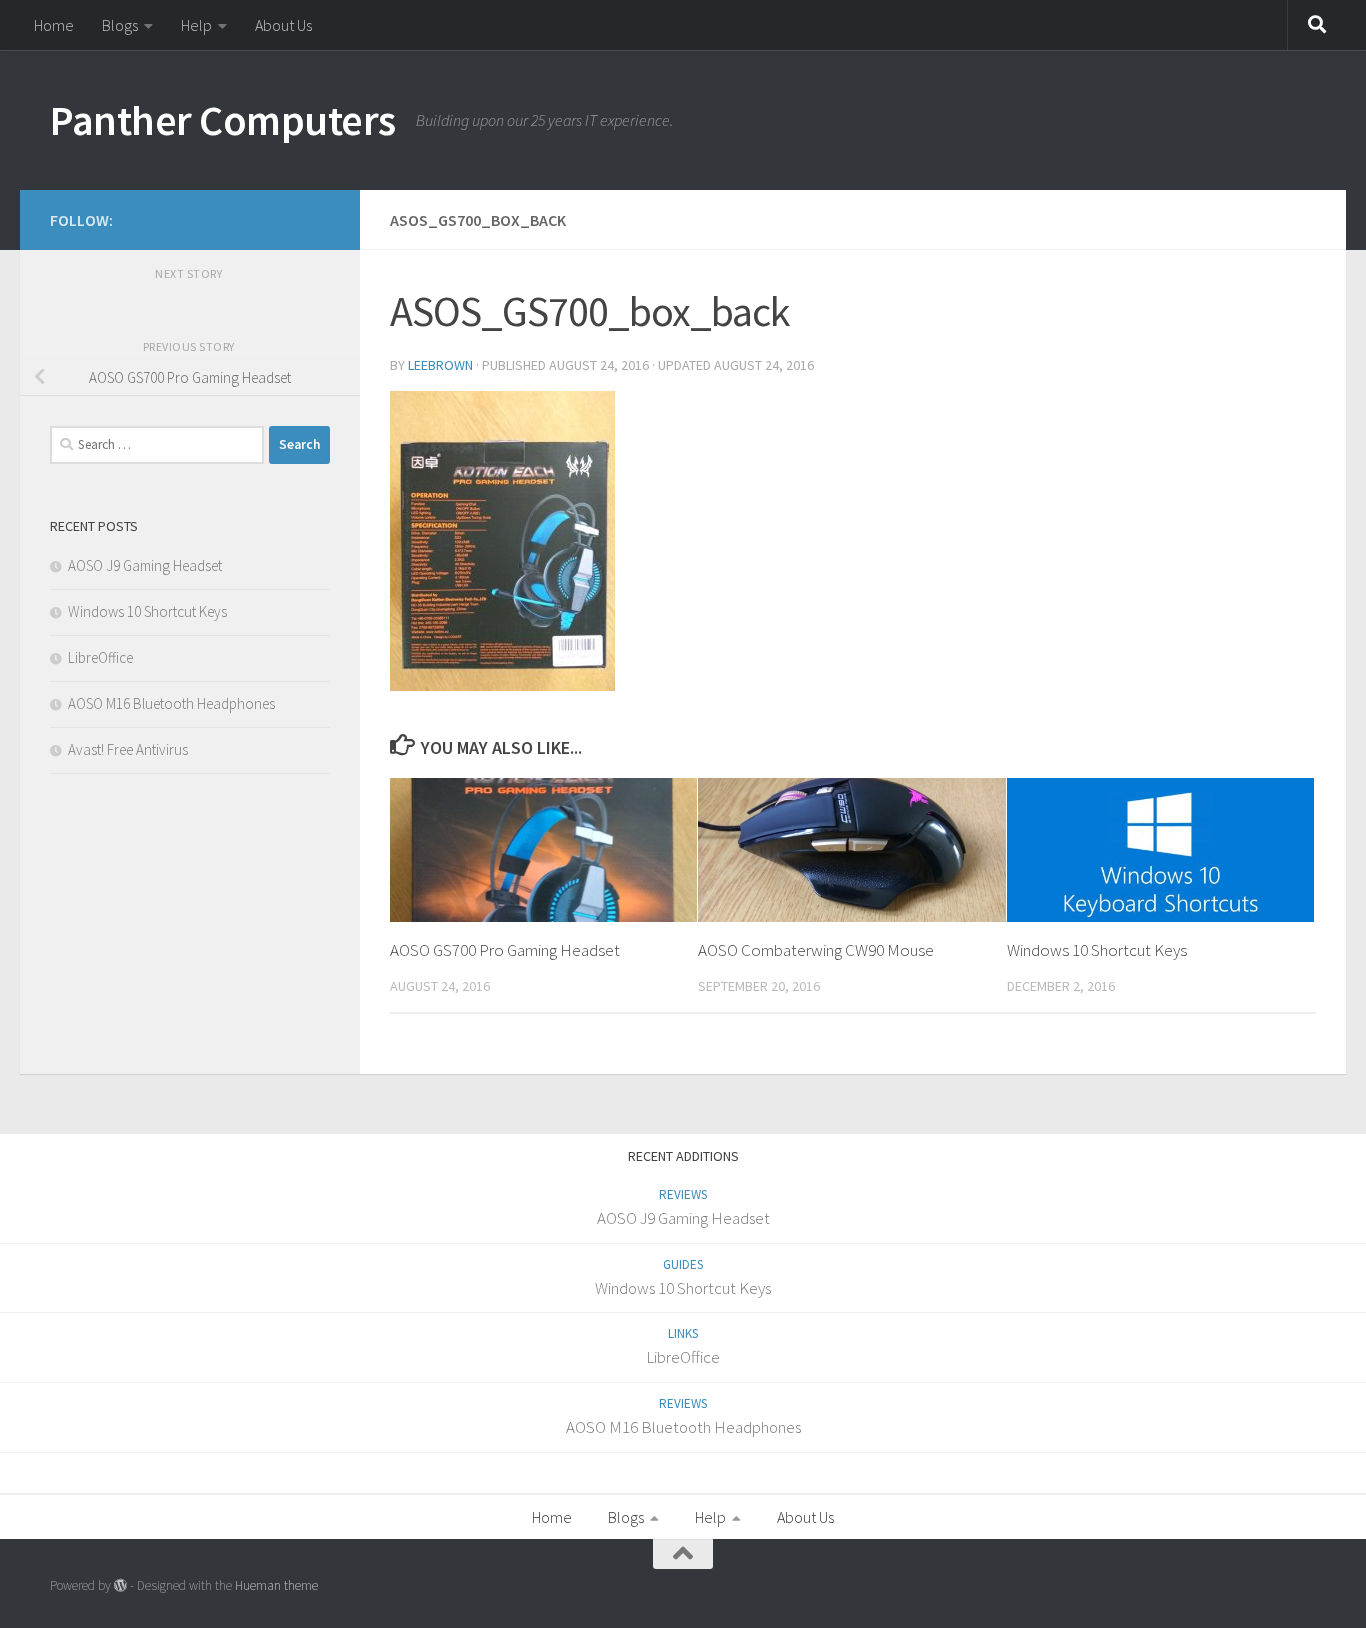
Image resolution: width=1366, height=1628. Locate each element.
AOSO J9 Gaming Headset (145, 565)
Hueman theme (276, 1585)
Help (196, 25)
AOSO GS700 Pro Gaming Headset (505, 950)
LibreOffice (100, 657)
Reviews (683, 1194)
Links (683, 1333)
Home (54, 25)
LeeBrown (440, 365)
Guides (683, 1264)
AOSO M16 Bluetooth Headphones (171, 703)
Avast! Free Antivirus (128, 749)
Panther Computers (223, 120)
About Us (283, 25)
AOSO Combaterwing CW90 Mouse (816, 950)
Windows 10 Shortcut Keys (1097, 950)
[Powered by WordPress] (120, 1585)
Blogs (120, 25)
